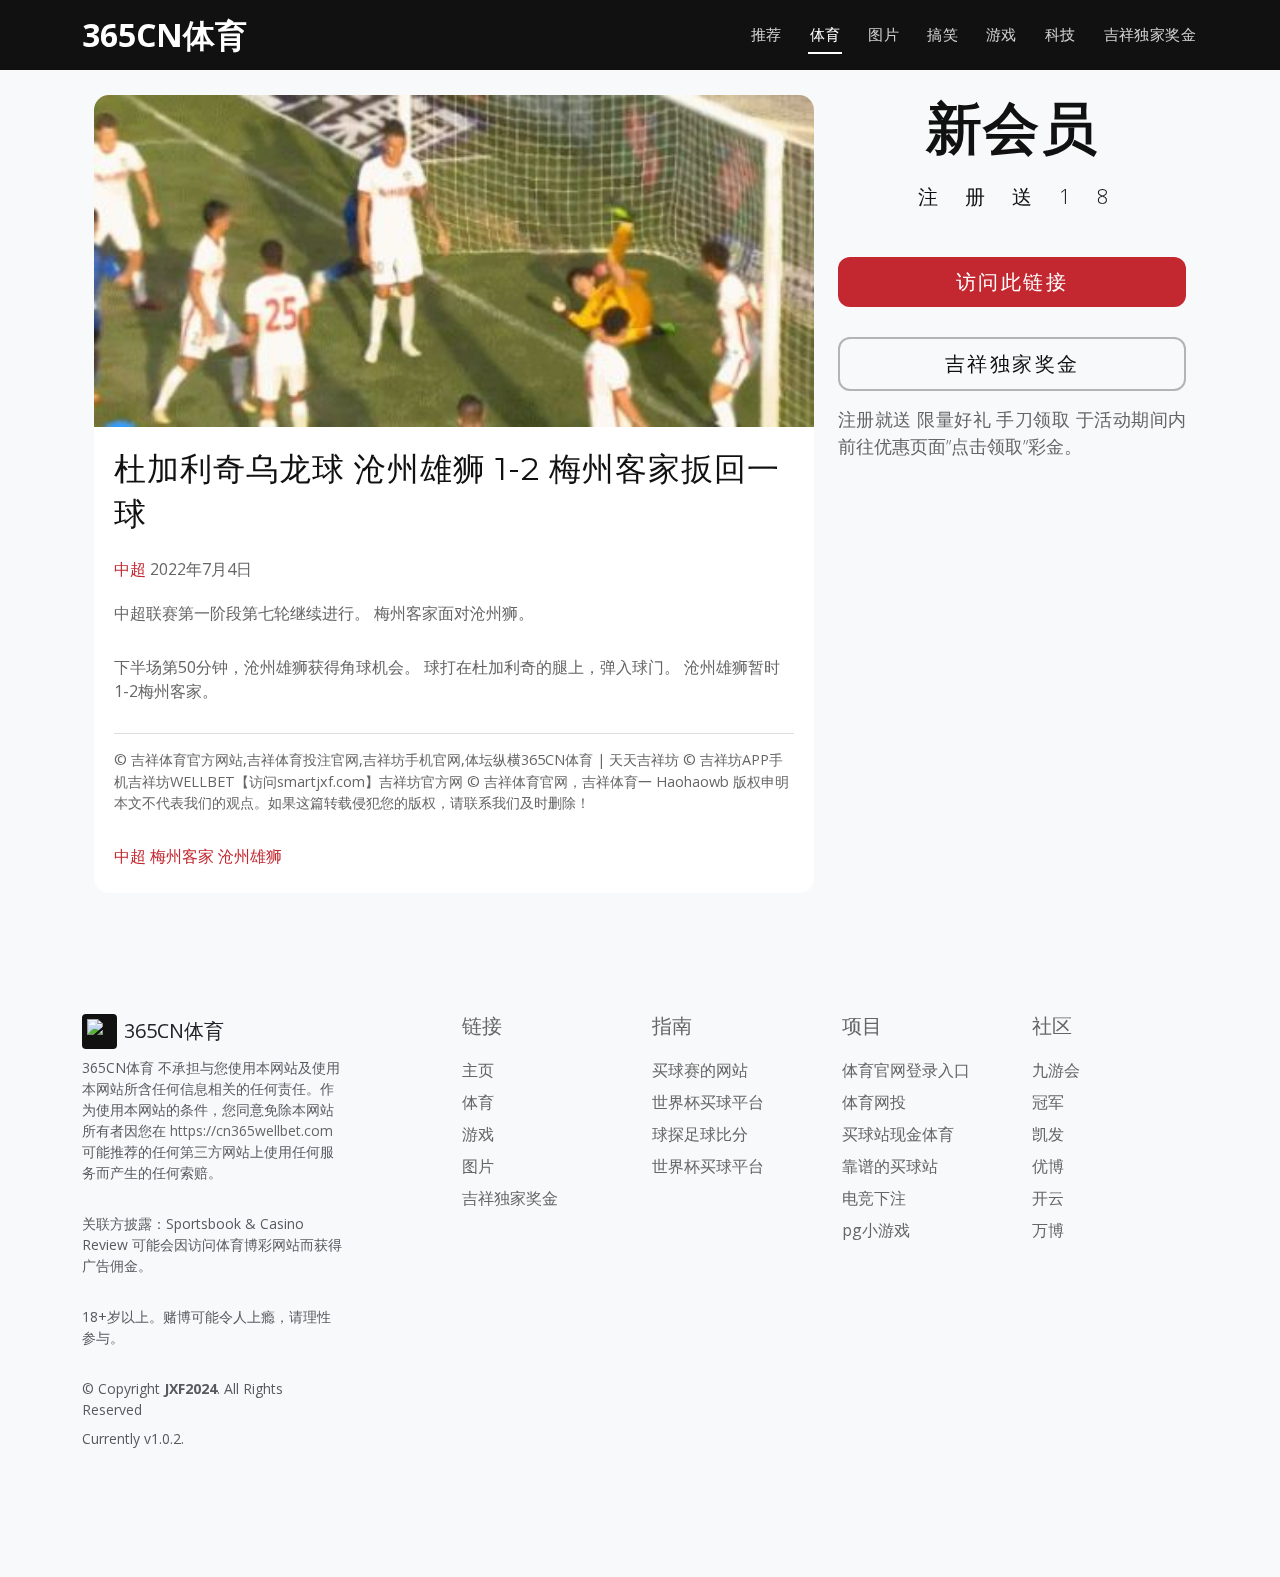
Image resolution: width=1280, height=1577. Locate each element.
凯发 (1048, 1134)
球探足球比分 (700, 1134)
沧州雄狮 (250, 856)
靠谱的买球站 (890, 1166)
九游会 (1056, 1070)
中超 (130, 569)
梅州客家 (182, 856)
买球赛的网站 (700, 1070)
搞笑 (942, 34)
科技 (1060, 34)
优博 (1048, 1166)
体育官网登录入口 (906, 1070)
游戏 (1001, 34)
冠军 (1048, 1102)
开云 (1048, 1198)
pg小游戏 (876, 1230)
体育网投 (874, 1102)
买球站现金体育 (898, 1134)
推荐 (766, 34)
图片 (883, 34)
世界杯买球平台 (708, 1102)
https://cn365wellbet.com (251, 1130)
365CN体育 (164, 34)
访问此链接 (1012, 281)
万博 (1048, 1230)
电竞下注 (874, 1198)
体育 (825, 34)
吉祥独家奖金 (1150, 34)
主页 (478, 1070)
